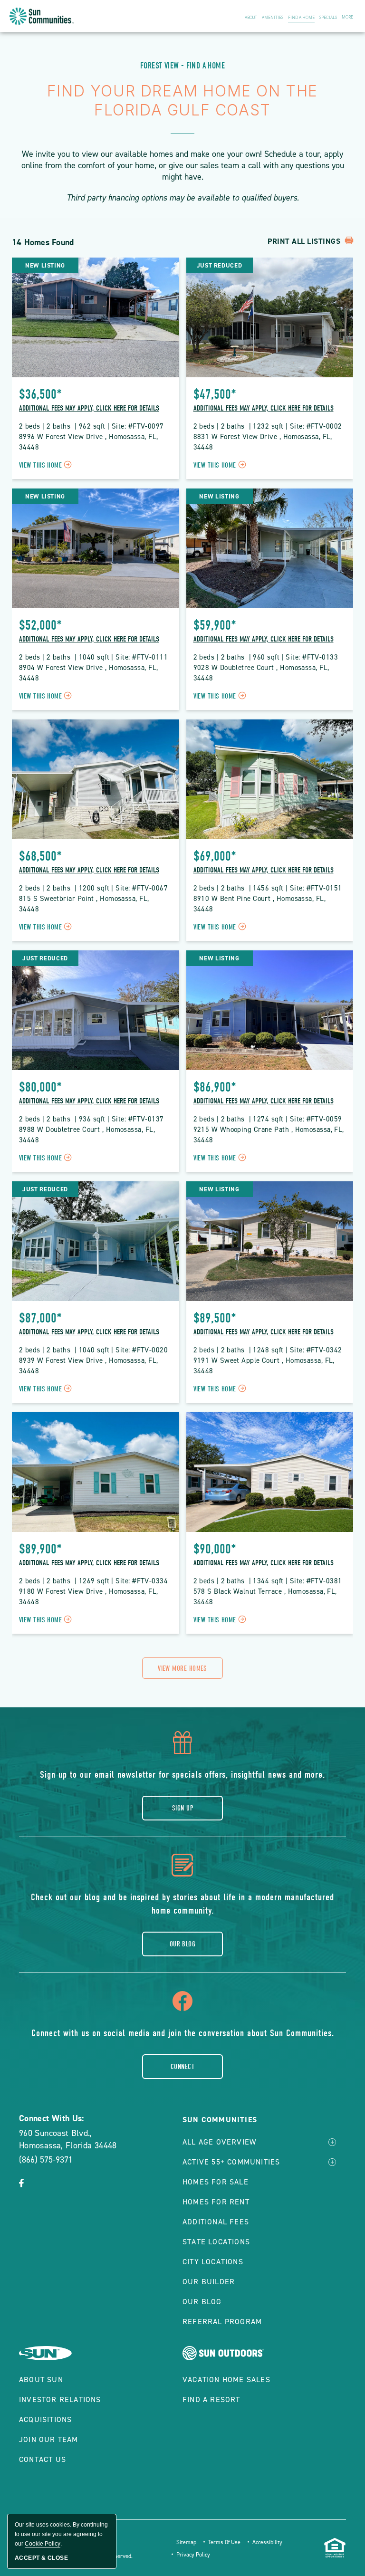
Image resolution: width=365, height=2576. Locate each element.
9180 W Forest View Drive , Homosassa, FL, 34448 (90, 1597)
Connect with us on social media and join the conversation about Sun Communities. (183, 2033)
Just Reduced (220, 265)
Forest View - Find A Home (182, 66)
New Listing (45, 265)
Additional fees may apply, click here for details (89, 408)
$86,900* (215, 1087)
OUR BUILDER (209, 2282)
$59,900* (215, 625)
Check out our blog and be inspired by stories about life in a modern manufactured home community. (182, 1904)
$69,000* (215, 856)
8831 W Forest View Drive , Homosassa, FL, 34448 (264, 442)
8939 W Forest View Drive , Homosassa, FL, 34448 (90, 1366)
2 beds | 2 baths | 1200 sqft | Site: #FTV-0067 (93, 888)
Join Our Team (49, 2439)
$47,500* (215, 394)
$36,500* (40, 394)
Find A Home (301, 18)
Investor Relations (60, 2399)
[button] (182, 1668)
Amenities (273, 18)
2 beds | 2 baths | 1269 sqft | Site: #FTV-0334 (93, 1581)
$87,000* (40, 1318)
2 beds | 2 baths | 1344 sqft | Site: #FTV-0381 (268, 1581)
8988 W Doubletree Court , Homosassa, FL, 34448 (88, 1135)
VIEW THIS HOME (47, 465)
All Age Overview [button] (219, 2142)
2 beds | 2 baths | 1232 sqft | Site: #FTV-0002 (268, 426)
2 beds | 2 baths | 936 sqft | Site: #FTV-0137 (91, 1119)
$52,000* (40, 625)
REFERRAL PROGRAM (222, 2322)
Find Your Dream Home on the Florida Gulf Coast (182, 101)
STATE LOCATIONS (216, 2242)
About (251, 18)
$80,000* (40, 1087)
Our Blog (183, 1944)
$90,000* (215, 1549)
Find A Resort (211, 2399)
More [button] (347, 17)
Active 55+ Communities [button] (231, 2162)
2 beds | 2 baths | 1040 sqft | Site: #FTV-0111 (93, 657)
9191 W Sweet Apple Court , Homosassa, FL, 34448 (265, 1366)
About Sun (41, 2380)
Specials (328, 18)
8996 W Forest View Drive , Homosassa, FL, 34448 (90, 442)
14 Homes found (43, 242)
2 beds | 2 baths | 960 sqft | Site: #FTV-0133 (266, 657)
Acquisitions (45, 2419)
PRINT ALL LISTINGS (305, 241)
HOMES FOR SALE (216, 2182)
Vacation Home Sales (226, 2380)
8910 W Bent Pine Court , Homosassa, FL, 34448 (261, 904)
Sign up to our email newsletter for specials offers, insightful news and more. (182, 1775)
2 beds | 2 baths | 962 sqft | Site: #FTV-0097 (91, 426)
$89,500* (215, 1318)
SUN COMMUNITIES (220, 2120)
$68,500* (40, 856)
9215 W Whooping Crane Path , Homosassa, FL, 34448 (269, 1135)
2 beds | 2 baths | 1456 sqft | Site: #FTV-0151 (268, 888)
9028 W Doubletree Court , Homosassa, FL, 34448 (262, 673)
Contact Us (43, 2459)
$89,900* (40, 1549)
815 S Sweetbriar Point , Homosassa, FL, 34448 (85, 904)
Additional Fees (216, 2222)
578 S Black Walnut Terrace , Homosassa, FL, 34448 (266, 1597)
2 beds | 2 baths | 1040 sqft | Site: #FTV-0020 (93, 1350)
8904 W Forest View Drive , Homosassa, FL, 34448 (90, 673)
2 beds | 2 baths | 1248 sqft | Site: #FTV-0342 (268, 1350)
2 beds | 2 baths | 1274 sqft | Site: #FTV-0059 (268, 1119)
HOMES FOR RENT (216, 2202)
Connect (182, 2067)
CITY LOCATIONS (213, 2262)
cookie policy (43, 2544)
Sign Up (182, 1808)
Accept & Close (41, 2558)
